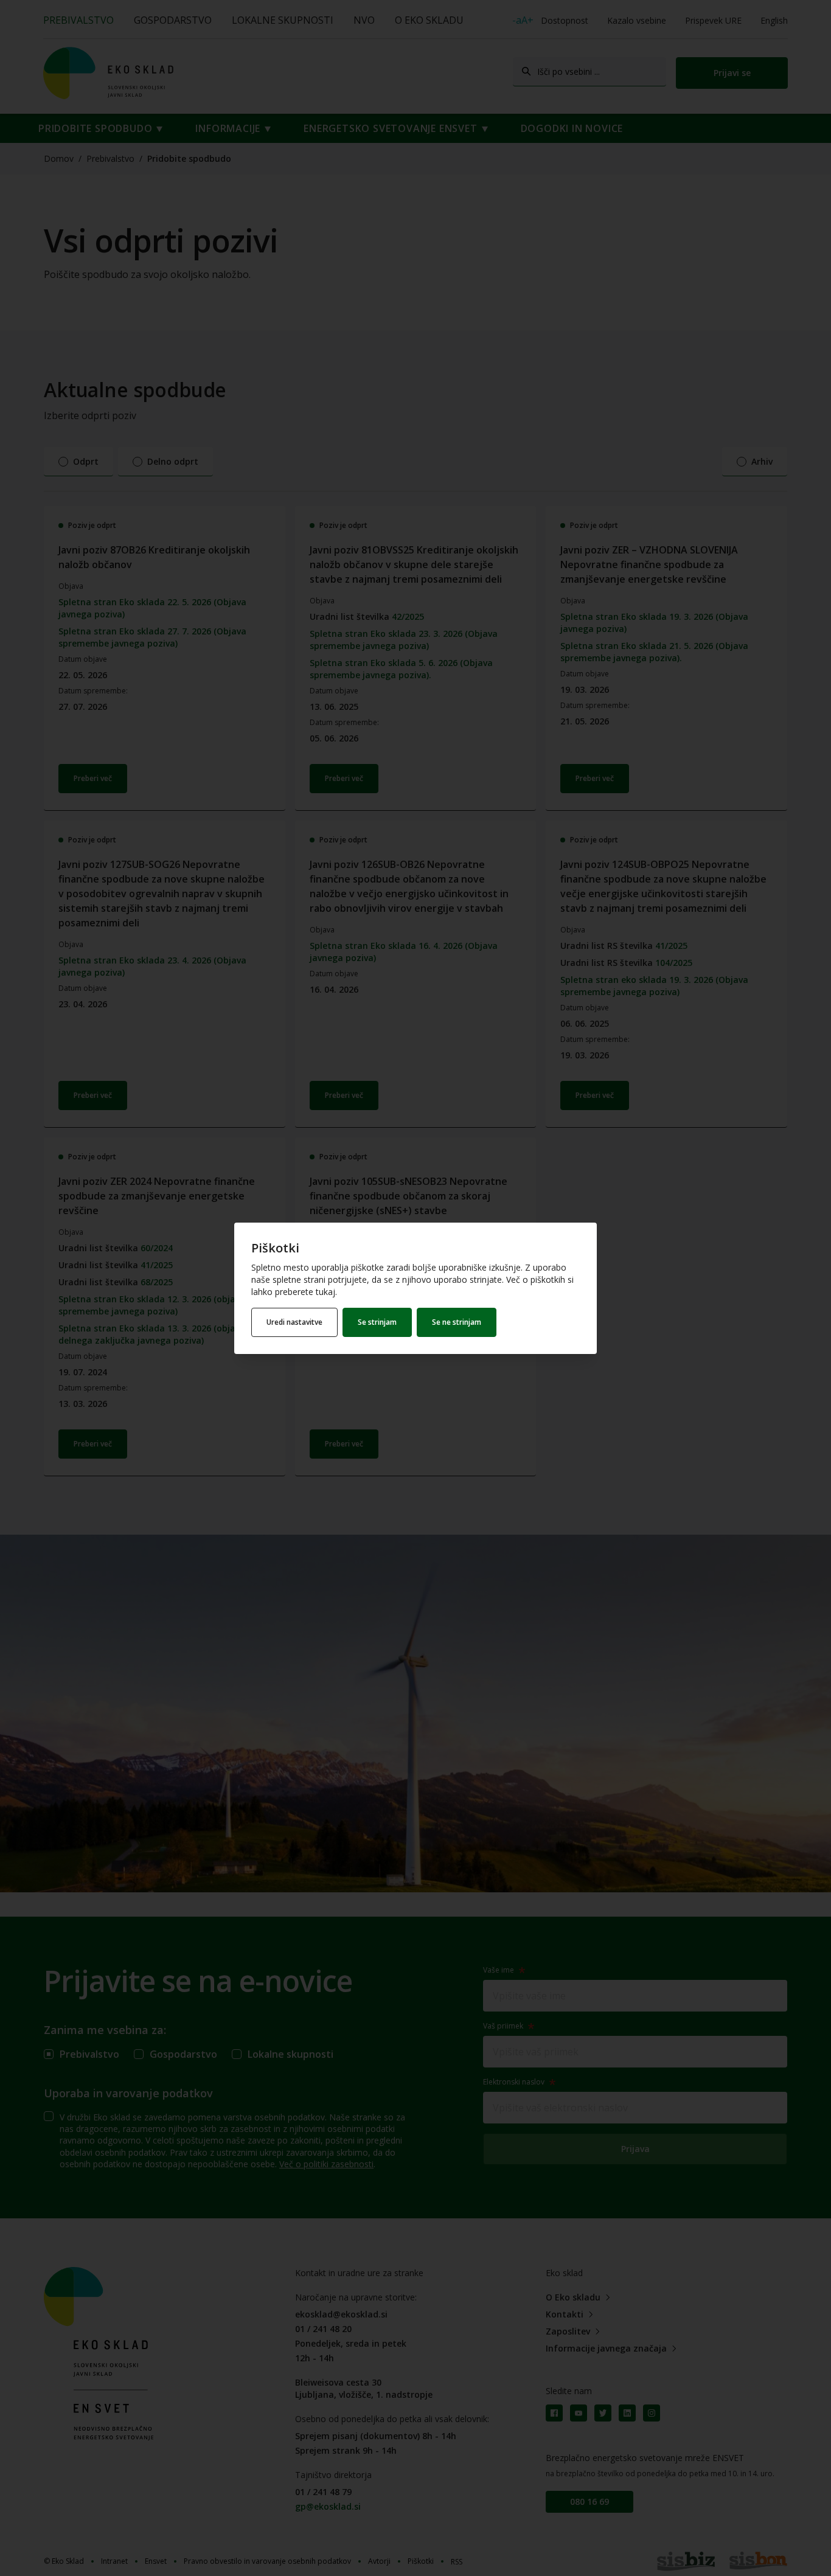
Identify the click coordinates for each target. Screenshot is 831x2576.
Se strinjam (377, 1322)
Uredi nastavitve (294, 1322)
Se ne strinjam (457, 1322)
